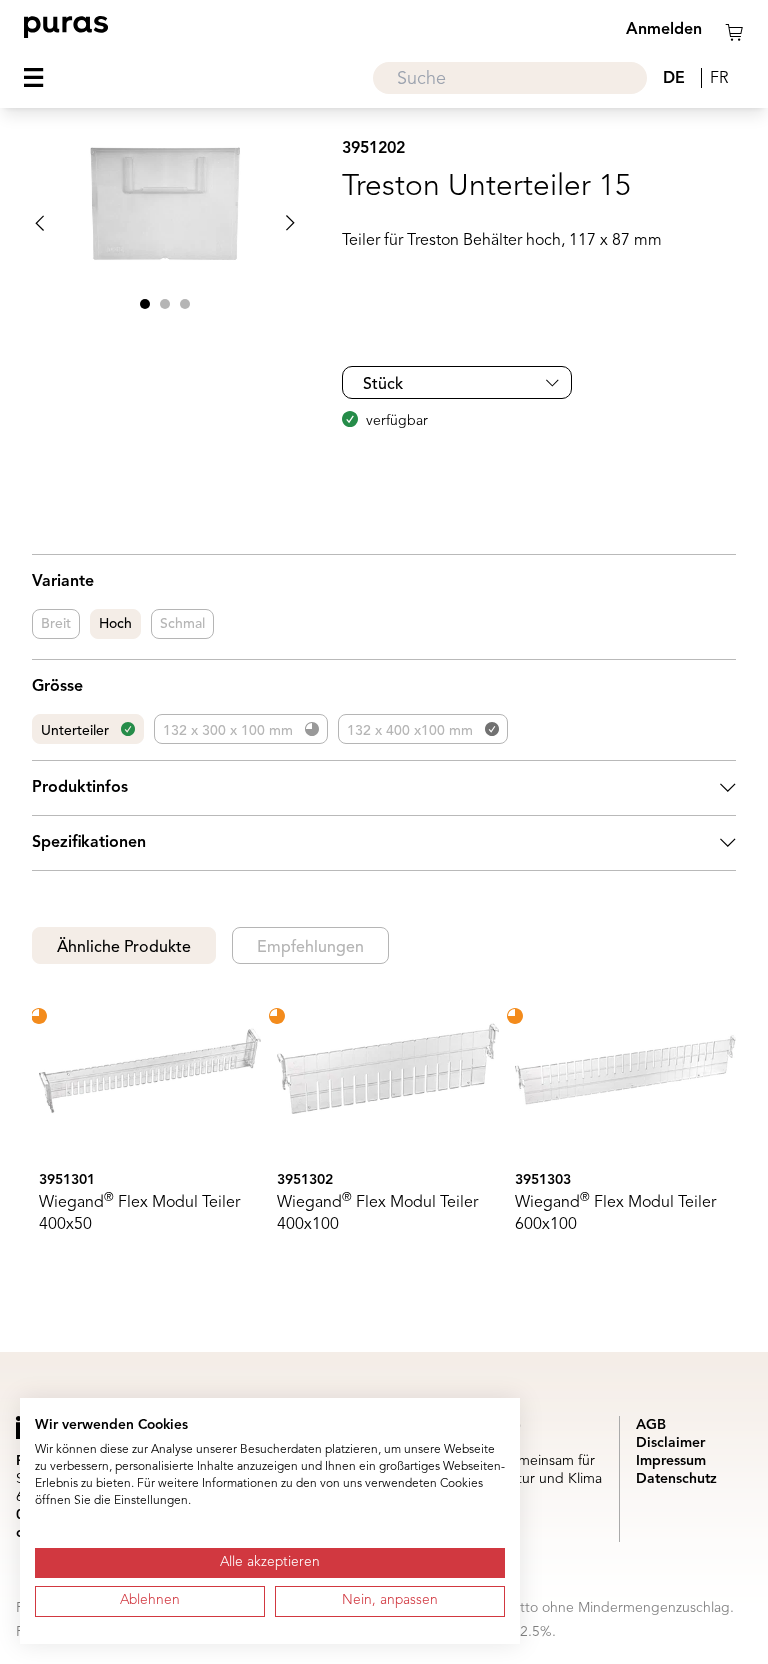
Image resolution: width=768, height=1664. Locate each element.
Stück (383, 385)
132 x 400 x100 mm (410, 731)
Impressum (671, 1461)
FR (719, 79)
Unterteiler (75, 731)
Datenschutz (676, 1479)
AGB (651, 1425)
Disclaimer (670, 1443)
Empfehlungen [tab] (310, 948)
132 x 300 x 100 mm (228, 731)
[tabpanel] (384, 1126)
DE (674, 79)
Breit (56, 624)
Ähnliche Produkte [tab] (124, 948)
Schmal (182, 624)
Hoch (115, 624)
